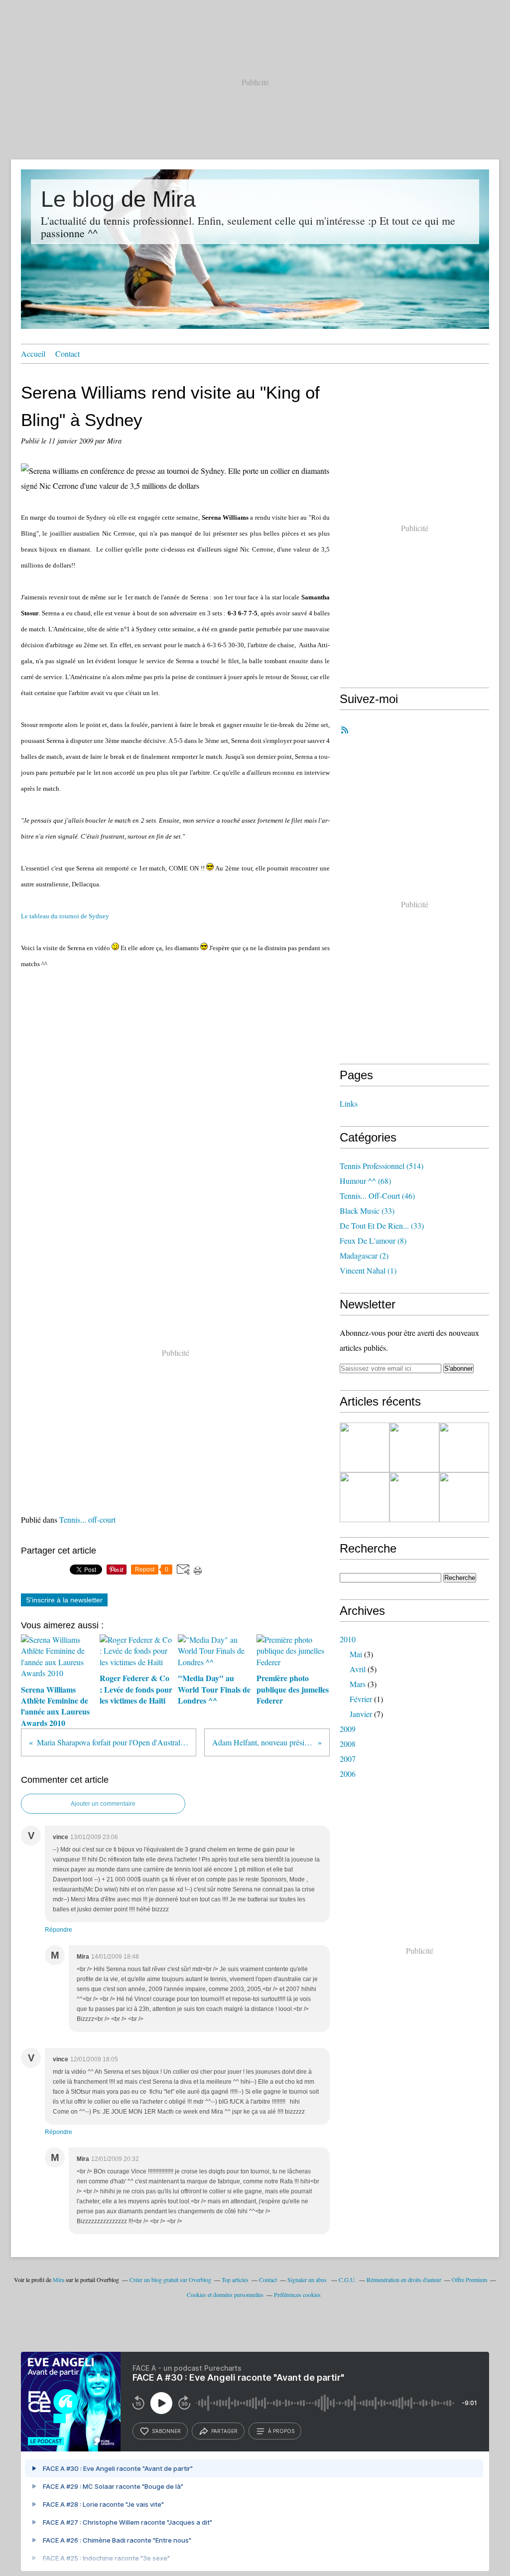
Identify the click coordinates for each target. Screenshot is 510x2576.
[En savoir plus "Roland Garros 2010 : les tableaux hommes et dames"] (365, 1447)
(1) (368, 1270)
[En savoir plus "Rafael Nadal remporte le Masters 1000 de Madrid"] (414, 1447)
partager (224, 2431)
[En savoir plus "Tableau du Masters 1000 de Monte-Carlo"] (464, 1497)
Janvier (361, 1714)
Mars (358, 1684)
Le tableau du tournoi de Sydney (65, 916)
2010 (348, 1639)
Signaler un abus (308, 2280)
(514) (382, 1166)
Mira (59, 2280)
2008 (348, 1744)
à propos (281, 2431)
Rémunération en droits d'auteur (404, 2280)
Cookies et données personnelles (225, 2294)
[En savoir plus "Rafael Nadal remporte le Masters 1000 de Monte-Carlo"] (365, 1497)
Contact (67, 354)
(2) (364, 1255)
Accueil (33, 354)
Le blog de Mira (118, 199)
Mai (356, 1654)
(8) (373, 1240)
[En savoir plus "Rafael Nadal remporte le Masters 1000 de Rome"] (464, 1447)
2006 (348, 1774)
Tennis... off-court (87, 1519)
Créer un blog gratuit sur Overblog (170, 2280)
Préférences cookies (297, 2294)
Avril (358, 1669)
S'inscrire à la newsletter (64, 1600)
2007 (348, 1759)
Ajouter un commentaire (103, 1804)
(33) (367, 1211)
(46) (377, 1196)
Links (349, 1103)
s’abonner (166, 2431)
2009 (348, 1729)
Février (361, 1699)
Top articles (235, 2280)
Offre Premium (469, 2280)
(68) (365, 1181)
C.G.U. (347, 2280)
